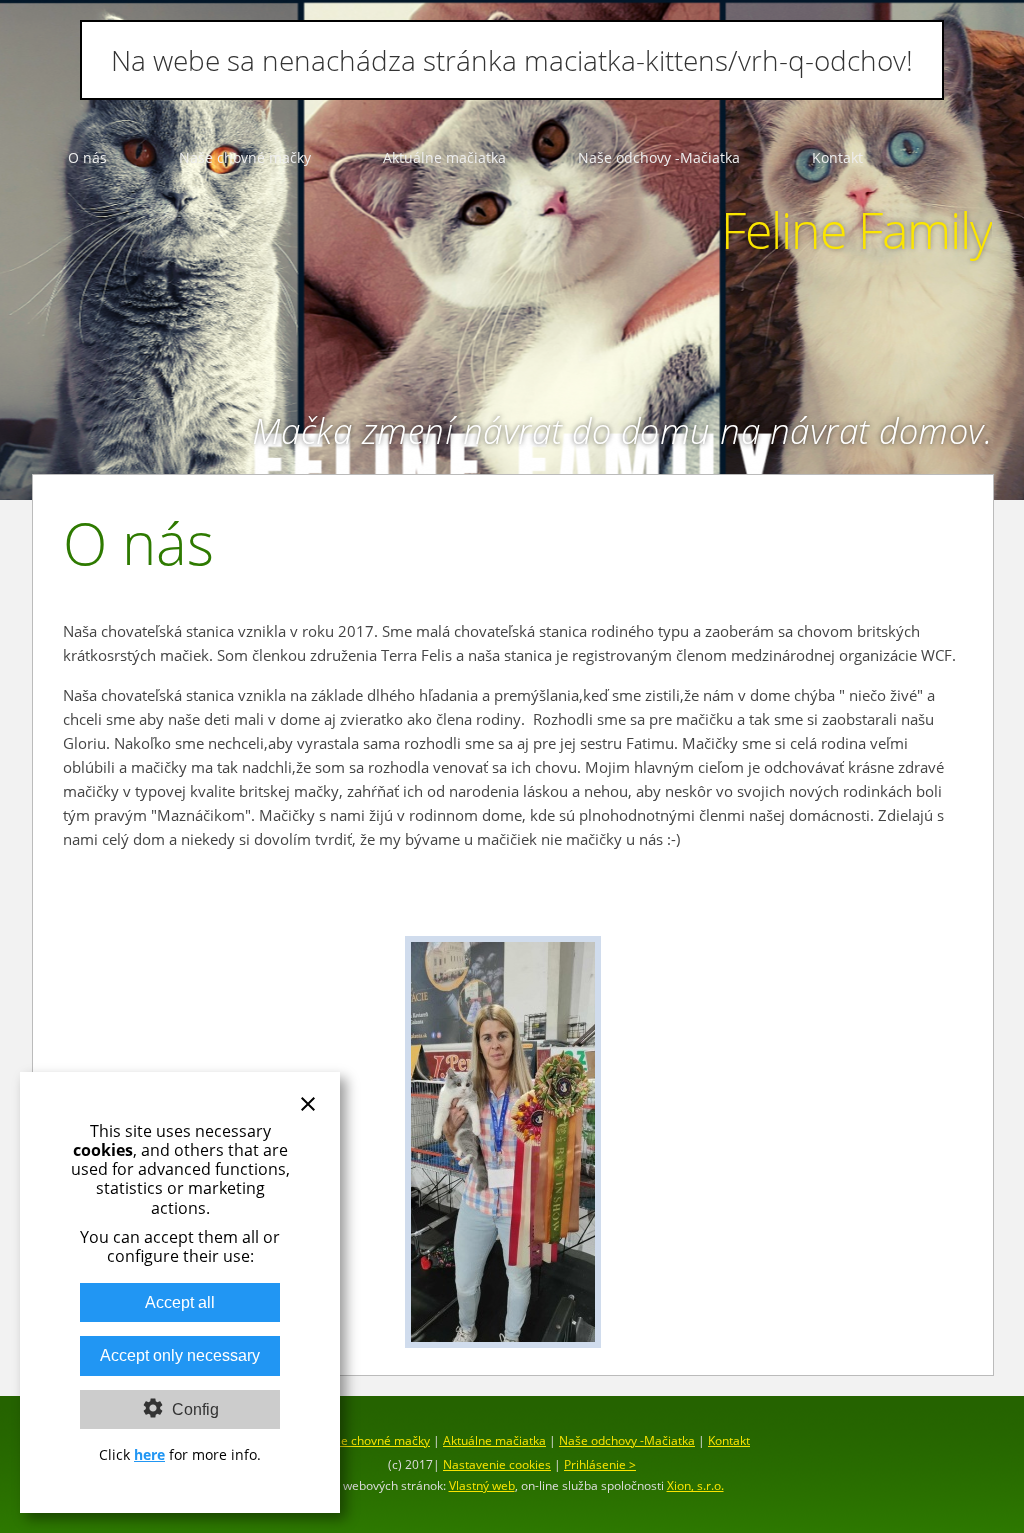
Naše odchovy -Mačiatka (659, 157)
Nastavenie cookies (497, 1464)
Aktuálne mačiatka (444, 157)
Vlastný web (482, 1485)
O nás (87, 157)
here (149, 1454)
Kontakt (837, 157)
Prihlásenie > (600, 1464)
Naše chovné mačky (245, 157)
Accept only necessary (180, 1355)
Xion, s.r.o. (695, 1485)
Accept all (180, 1302)
